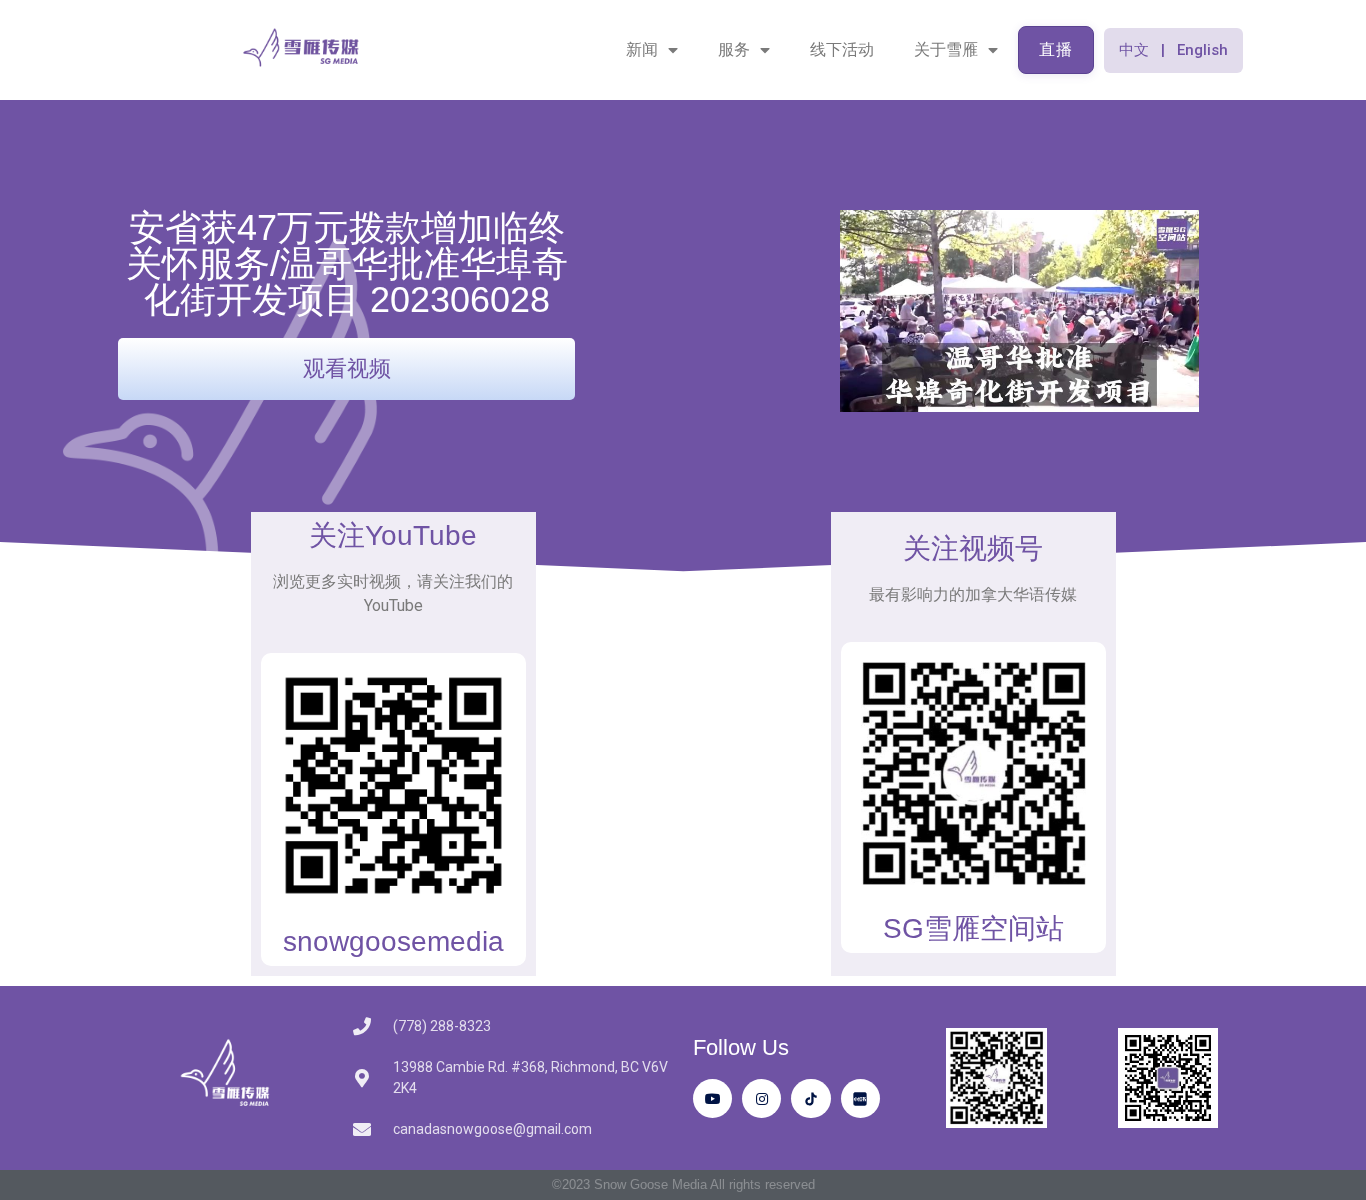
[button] (1173, 50)
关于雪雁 (946, 49)
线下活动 (842, 49)
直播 (1056, 49)
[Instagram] (761, 1098)
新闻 (642, 49)
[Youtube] (712, 1098)
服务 (734, 49)
